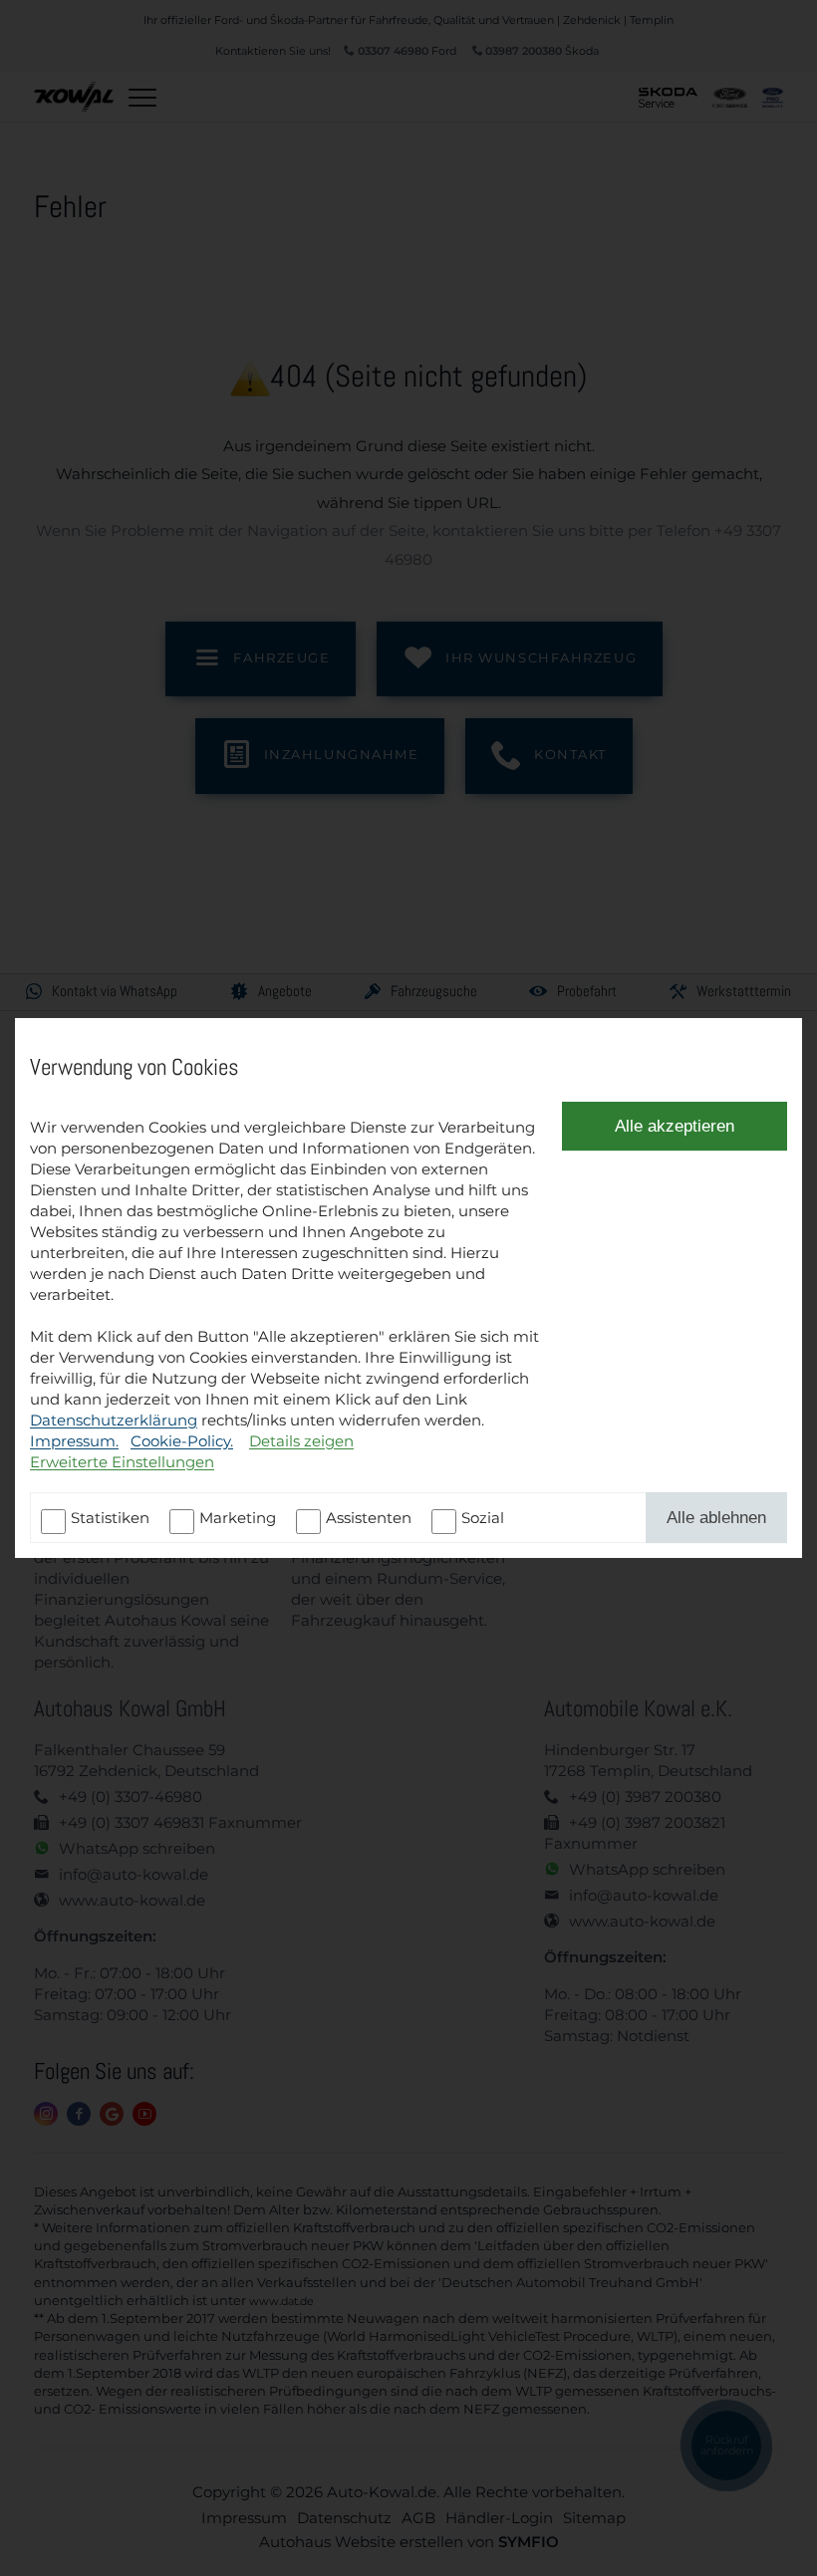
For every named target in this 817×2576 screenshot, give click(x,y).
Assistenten (369, 1518)
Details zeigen (301, 1441)
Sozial (483, 1518)
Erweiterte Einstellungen (122, 1462)
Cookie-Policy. (182, 1441)
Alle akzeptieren (675, 1126)
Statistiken (110, 1518)
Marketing (238, 1518)
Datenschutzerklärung (114, 1420)
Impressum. (74, 1441)
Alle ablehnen (716, 1517)
